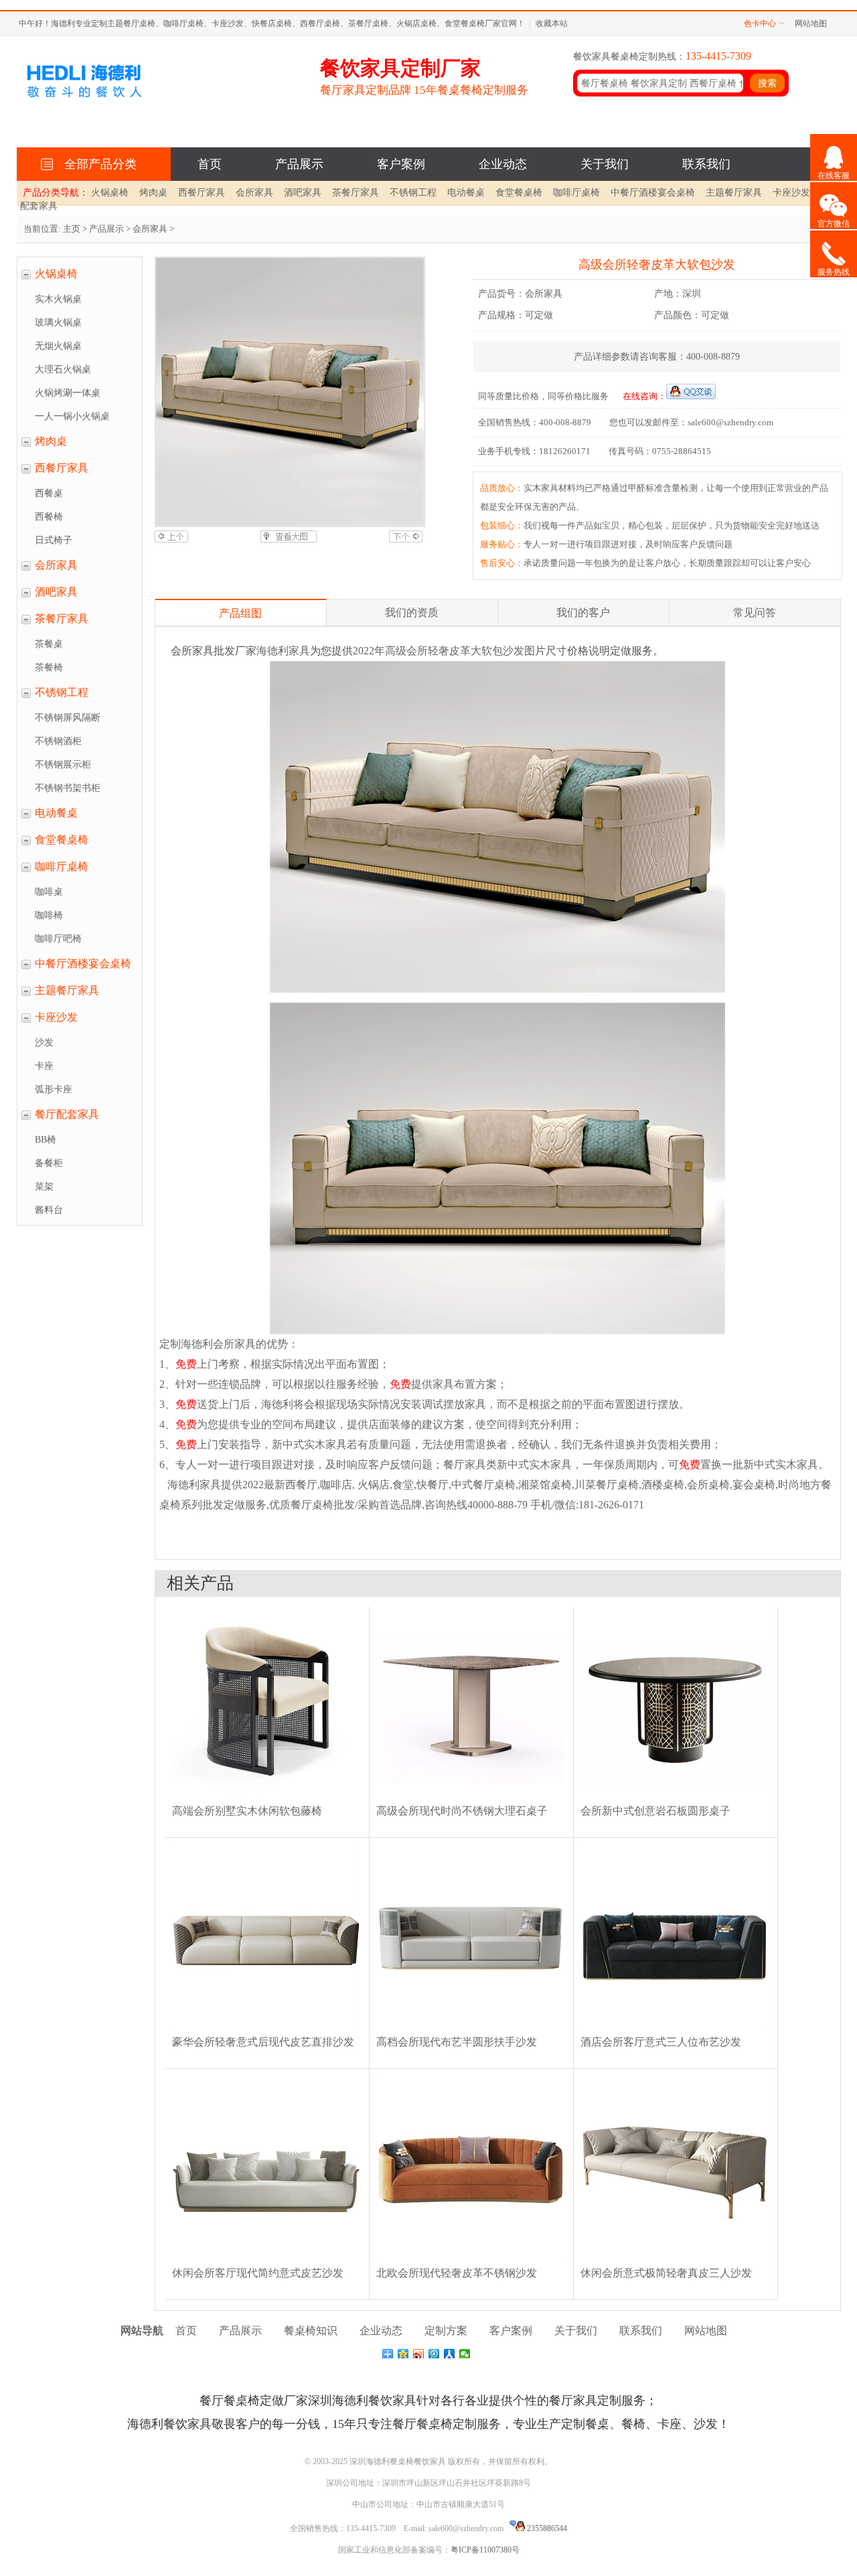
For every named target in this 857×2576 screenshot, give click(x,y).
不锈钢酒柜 (58, 741)
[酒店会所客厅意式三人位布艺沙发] (675, 2032)
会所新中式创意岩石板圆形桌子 (655, 1811)
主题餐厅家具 (734, 193)
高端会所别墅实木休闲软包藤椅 (247, 1811)
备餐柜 (49, 1163)
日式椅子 (54, 540)
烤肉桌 (153, 193)
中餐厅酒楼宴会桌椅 (653, 193)
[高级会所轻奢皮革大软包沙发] (289, 392)
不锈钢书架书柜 (68, 788)
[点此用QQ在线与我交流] (691, 396)
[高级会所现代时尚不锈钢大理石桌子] (470, 1801)
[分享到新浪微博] (419, 2354)
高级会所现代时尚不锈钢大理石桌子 (462, 1811)
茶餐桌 (49, 644)
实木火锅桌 (58, 299)
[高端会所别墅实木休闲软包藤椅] (266, 1801)
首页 (210, 164)
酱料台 (49, 1210)
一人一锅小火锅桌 (72, 416)
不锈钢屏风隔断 (68, 718)
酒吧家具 (303, 193)
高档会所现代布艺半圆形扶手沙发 (457, 2042)
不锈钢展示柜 (63, 765)
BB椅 (46, 1140)
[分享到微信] (465, 2354)
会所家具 (254, 193)
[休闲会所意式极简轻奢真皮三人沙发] (675, 2263)
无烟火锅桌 (58, 346)
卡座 (44, 1066)
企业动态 (503, 164)
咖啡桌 (49, 892)
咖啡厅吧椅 (58, 939)
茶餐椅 (49, 667)
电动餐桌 (466, 193)
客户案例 (401, 164)
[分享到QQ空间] (403, 2354)
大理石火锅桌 (63, 369)
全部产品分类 (97, 164)
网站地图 (811, 23)
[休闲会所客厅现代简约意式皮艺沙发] (266, 2263)
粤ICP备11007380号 (485, 2550)
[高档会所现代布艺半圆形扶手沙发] (470, 2032)
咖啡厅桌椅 (576, 193)
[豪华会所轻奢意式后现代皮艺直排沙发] (266, 2032)
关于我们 (605, 164)
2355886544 (546, 2528)
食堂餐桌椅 (519, 193)
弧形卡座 (54, 1089)
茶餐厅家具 (356, 193)
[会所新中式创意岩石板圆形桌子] (675, 1801)
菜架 (44, 1187)
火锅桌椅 (110, 193)
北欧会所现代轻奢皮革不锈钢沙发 (457, 2273)
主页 (72, 229)
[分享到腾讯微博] (434, 2354)
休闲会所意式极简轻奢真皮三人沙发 (666, 2273)
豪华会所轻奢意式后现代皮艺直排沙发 (263, 2042)
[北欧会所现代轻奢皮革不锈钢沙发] (470, 2263)
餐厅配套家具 (67, 1114)
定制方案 (446, 2331)
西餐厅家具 (202, 193)
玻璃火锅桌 (58, 323)
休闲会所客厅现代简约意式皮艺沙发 (258, 2273)
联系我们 (706, 164)
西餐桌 (49, 493)
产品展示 (299, 164)
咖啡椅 (49, 915)
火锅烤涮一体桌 (68, 393)
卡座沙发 (791, 193)
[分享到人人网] (450, 2354)
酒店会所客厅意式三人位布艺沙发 (661, 2042)
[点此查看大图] (289, 540)
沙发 (44, 1043)
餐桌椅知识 (311, 2331)
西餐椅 (49, 517)
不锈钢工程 (413, 193)
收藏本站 (552, 23)
